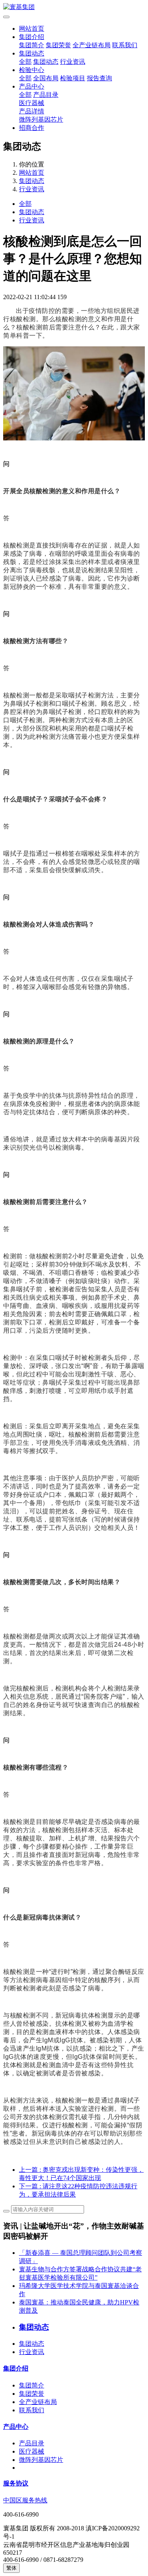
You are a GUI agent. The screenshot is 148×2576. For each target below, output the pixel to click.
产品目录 (46, 95)
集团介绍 (32, 37)
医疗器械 (32, 103)
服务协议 (16, 2483)
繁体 (11, 2568)
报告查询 (99, 78)
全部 (25, 62)
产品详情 (32, 111)
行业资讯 (73, 62)
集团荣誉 (58, 45)
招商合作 (32, 128)
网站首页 (32, 29)
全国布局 (46, 78)
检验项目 (73, 78)
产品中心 (32, 86)
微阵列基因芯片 (41, 119)
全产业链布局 (92, 45)
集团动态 (32, 53)
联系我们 (125, 45)
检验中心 (32, 70)
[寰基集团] (74, 7)
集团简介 (32, 45)
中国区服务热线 (25, 2500)
